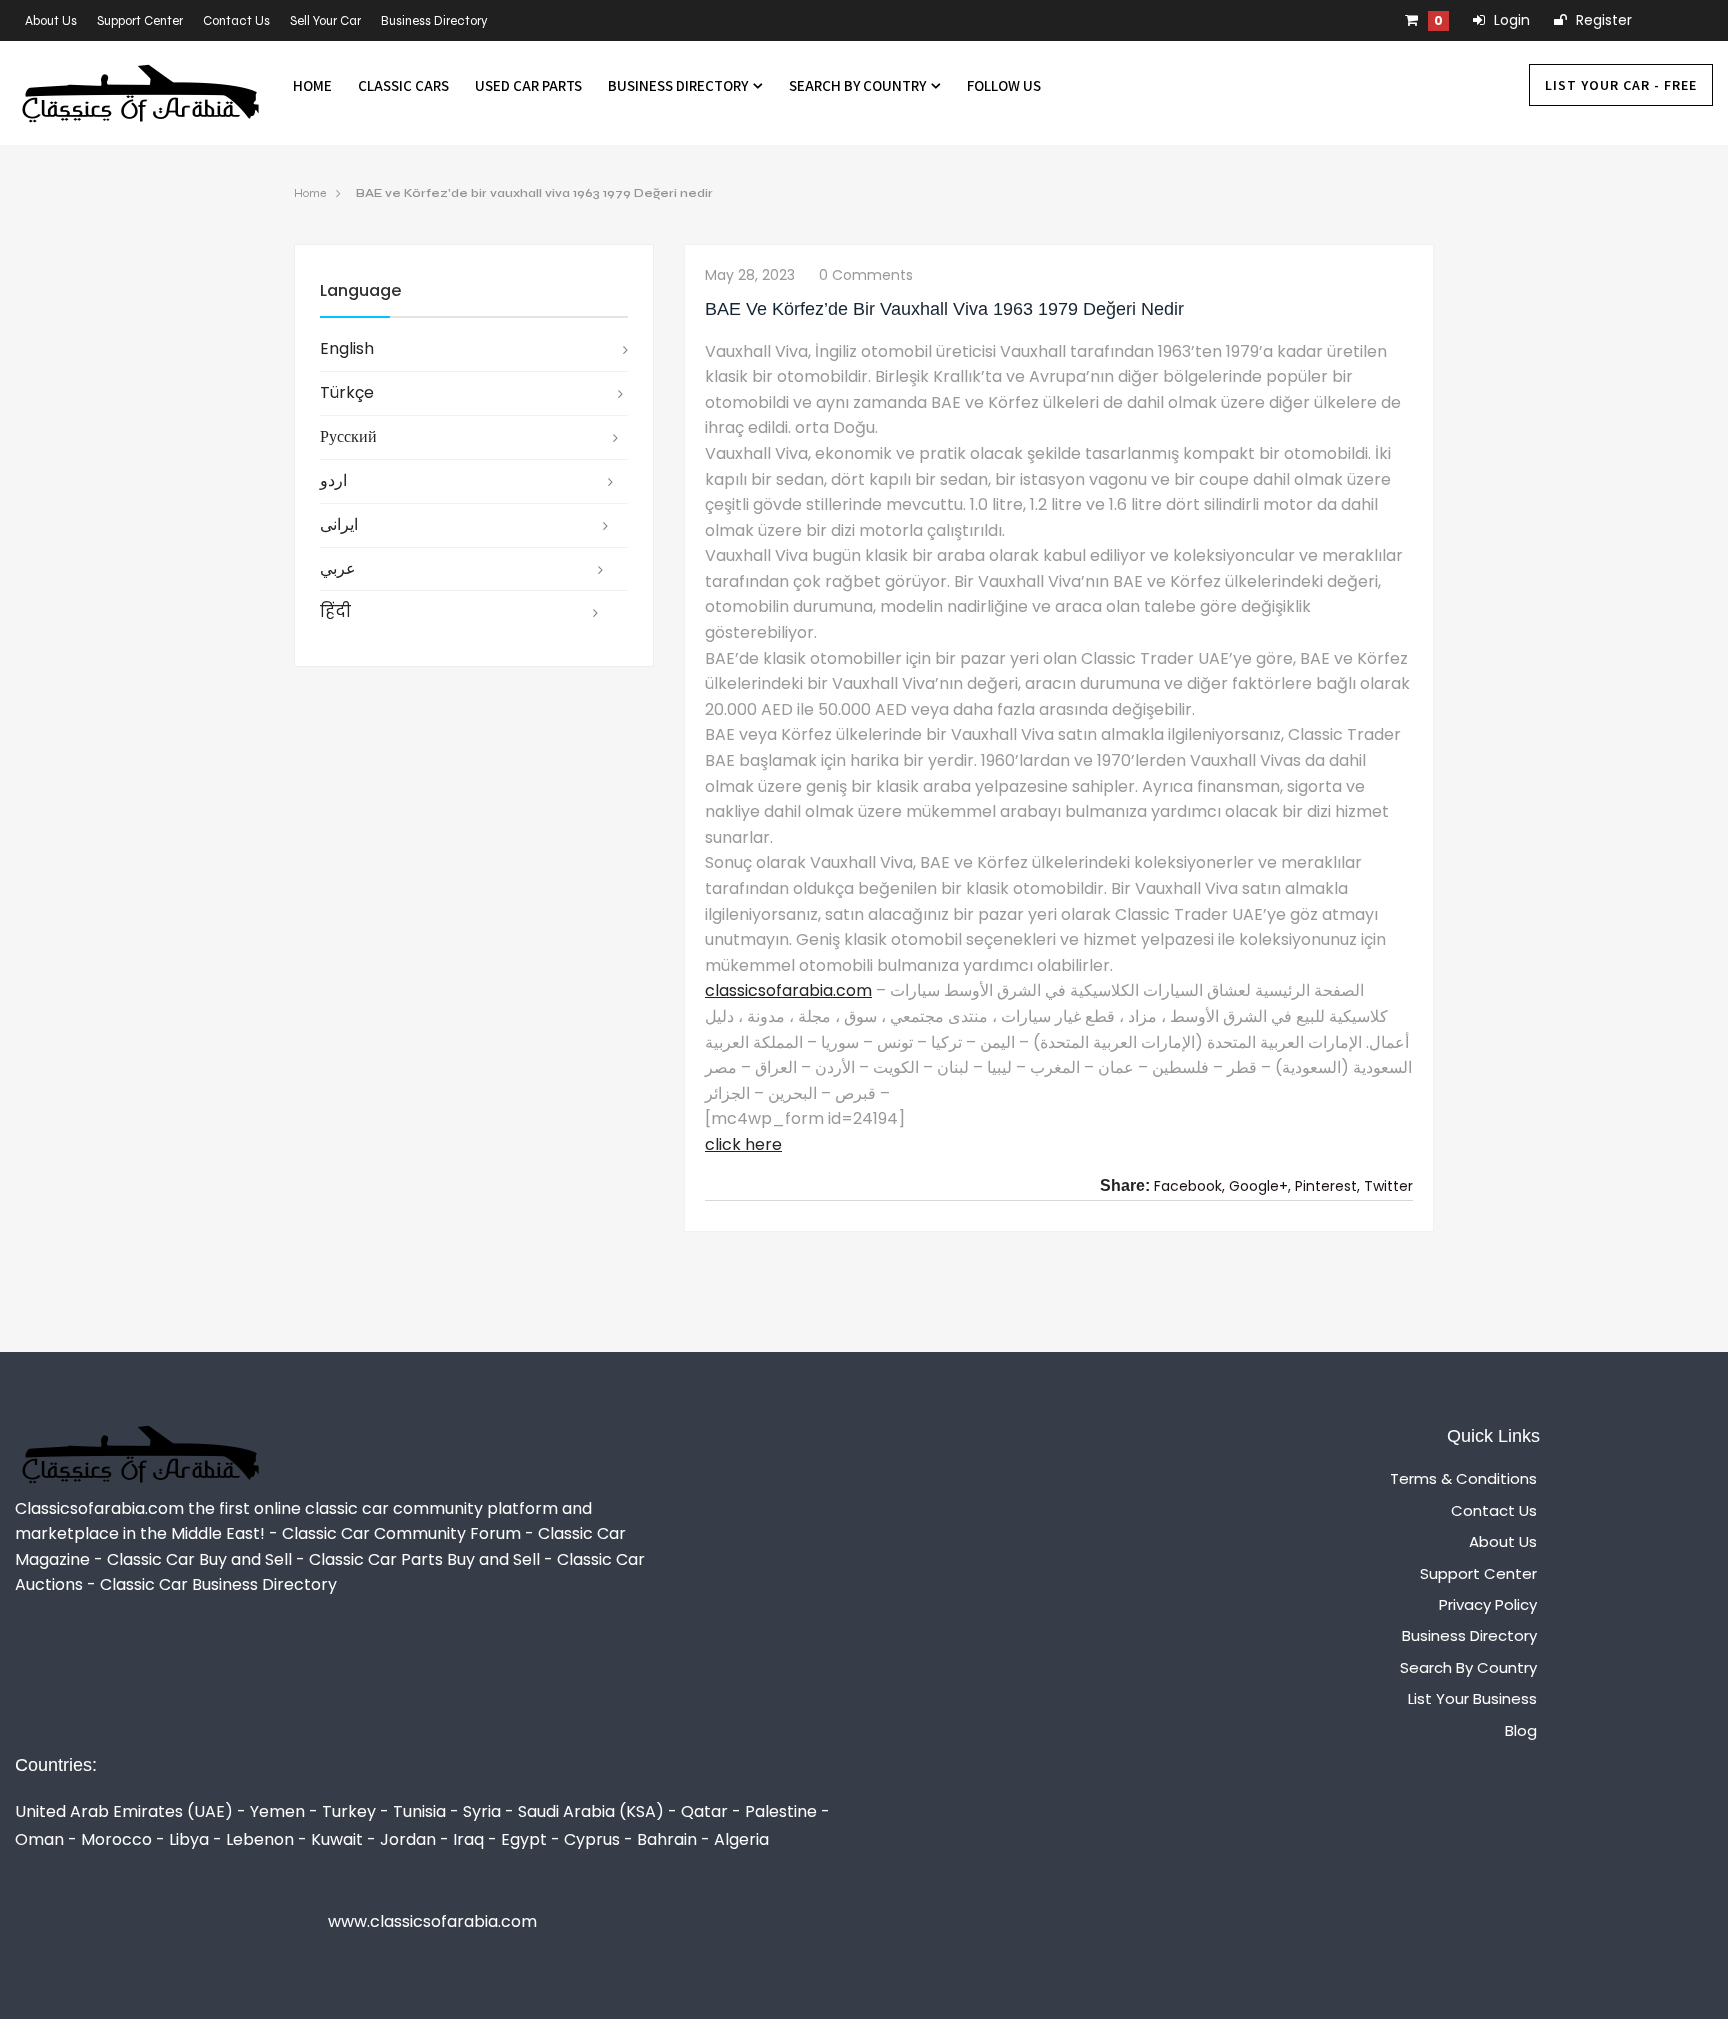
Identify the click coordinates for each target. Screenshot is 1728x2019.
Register (1602, 20)
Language (360, 290)
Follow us (1004, 85)
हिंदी (335, 611)
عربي (338, 568)
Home (312, 85)
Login (1510, 20)
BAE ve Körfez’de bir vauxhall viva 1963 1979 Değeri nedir (534, 193)
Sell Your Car (325, 21)
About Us (51, 21)
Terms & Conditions (1463, 1478)
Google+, (1260, 1186)
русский (348, 436)
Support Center (140, 21)
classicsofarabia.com (788, 990)
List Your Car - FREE (1621, 85)
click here (743, 1144)
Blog (1521, 1730)
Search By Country (859, 85)
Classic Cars (403, 85)
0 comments (866, 275)
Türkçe (347, 392)
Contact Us (236, 21)
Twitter (1388, 1186)
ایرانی (339, 524)
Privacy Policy (1488, 1604)
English (347, 348)
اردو (333, 480)
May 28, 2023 (750, 275)
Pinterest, (1327, 1186)
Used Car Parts (528, 85)
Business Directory (434, 21)
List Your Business (1472, 1698)
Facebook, (1189, 1186)
